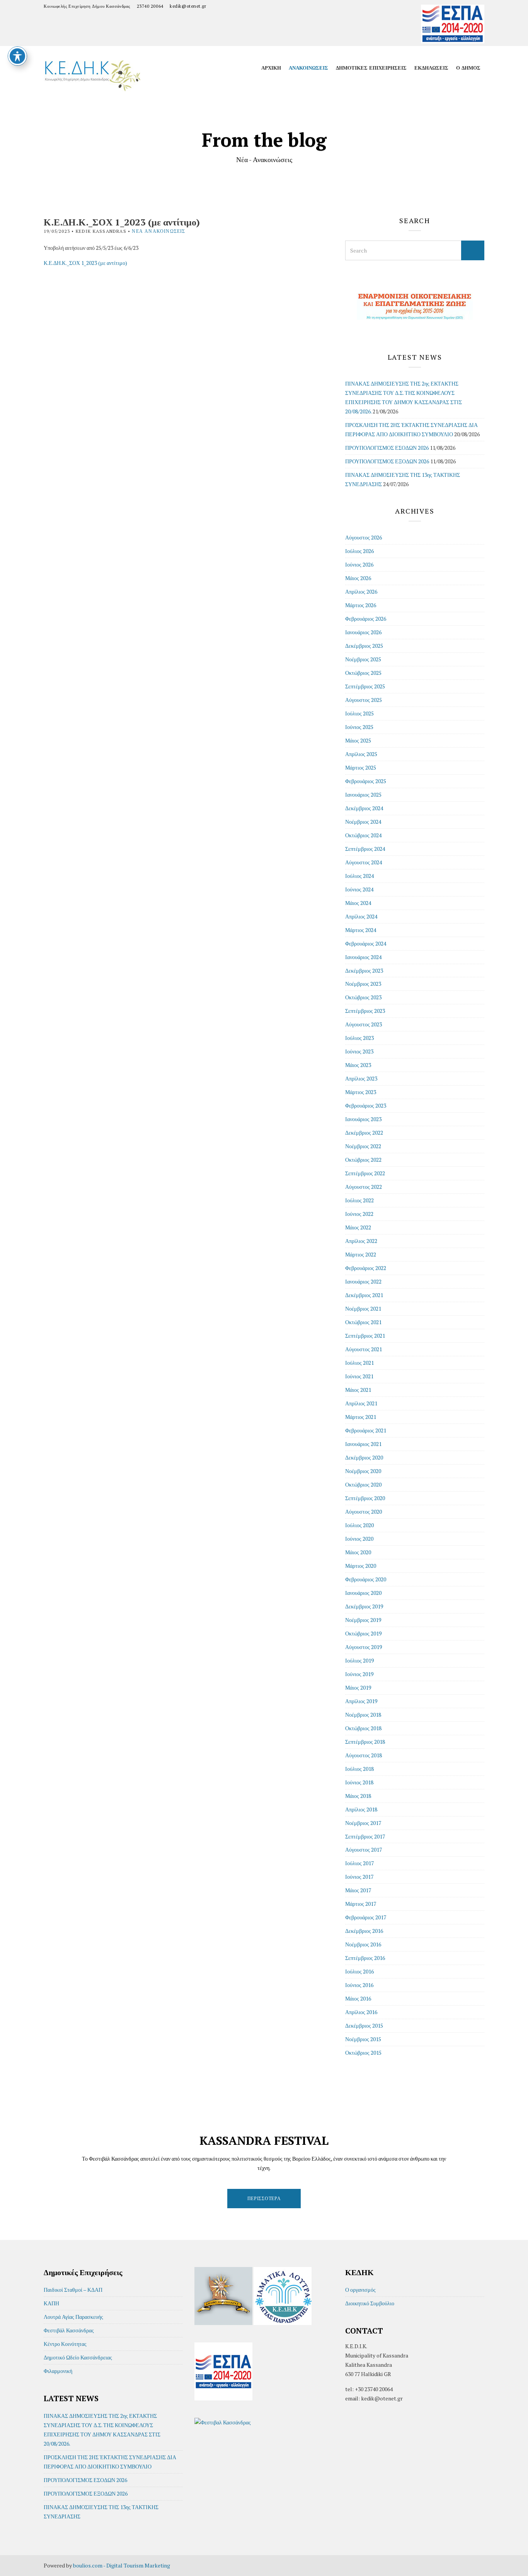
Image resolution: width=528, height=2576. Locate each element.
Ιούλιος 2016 (359, 1971)
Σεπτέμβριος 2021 (365, 1336)
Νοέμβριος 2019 (363, 1620)
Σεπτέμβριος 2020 (365, 1498)
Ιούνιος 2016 (359, 1985)
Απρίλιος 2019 (361, 1701)
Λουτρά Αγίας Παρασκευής (73, 2317)
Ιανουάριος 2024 (363, 957)
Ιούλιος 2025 (359, 713)
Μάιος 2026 (358, 578)
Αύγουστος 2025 (364, 700)
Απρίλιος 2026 (361, 592)
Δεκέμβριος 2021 (364, 1295)
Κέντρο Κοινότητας (65, 2344)
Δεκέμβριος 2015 (364, 2025)
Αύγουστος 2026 (364, 537)
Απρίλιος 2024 (361, 916)
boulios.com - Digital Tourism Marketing (122, 2565)
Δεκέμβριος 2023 (364, 970)
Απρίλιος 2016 (361, 2012)
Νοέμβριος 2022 (363, 1146)
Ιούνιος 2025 (359, 727)
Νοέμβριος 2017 (363, 1823)
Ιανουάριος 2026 (363, 632)
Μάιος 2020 (358, 1552)
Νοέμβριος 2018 (363, 1715)
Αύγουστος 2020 (364, 1512)
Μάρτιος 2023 (361, 1092)
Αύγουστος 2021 (364, 1349)
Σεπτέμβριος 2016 (365, 1958)
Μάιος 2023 (358, 1065)
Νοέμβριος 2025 (363, 659)
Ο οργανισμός (360, 2290)
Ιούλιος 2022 (359, 1200)
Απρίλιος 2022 (361, 1241)
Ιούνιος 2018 (359, 1782)
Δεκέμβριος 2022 (364, 1133)
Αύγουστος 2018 (364, 1755)
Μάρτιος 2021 (361, 1417)
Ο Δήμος (468, 68)
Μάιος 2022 (358, 1227)
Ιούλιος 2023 (359, 1038)
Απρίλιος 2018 (361, 1809)
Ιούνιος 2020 (359, 1539)
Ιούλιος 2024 (359, 876)
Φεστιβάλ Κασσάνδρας (69, 2330)
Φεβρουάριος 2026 (366, 619)
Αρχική (271, 68)
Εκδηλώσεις (431, 68)
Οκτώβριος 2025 (363, 673)
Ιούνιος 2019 (359, 1674)
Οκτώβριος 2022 (363, 1160)
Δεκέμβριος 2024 (364, 808)
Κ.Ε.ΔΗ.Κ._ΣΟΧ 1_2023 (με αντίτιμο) (85, 263)
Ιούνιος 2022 (359, 1214)
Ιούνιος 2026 (359, 564)
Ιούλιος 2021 (359, 1363)
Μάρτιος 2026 (361, 605)
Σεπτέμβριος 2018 (365, 1742)
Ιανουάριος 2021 (363, 1444)
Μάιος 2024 (358, 903)
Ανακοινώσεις (308, 68)
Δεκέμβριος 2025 (364, 646)
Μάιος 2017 (358, 1890)
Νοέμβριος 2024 (363, 822)
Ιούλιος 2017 (359, 1863)
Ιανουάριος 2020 (363, 1593)
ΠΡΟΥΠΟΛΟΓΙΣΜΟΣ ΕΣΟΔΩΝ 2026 (387, 448)
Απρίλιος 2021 (361, 1403)
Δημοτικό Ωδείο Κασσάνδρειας (78, 2357)
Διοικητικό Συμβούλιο (370, 2303)
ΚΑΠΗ (51, 2303)
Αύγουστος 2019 (364, 1647)
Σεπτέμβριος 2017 (365, 1836)
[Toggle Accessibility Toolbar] (17, 56)
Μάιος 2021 (358, 1390)
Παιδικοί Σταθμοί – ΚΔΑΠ (73, 2290)
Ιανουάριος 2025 (363, 795)
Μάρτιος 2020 (361, 1566)
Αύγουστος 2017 (364, 1850)
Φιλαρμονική (58, 2371)
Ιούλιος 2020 (359, 1525)
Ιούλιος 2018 (359, 1769)
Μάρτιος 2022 (361, 1254)
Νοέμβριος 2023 (363, 984)
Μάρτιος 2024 (361, 930)
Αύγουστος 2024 (364, 862)
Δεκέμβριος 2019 (364, 1606)
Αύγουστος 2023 (364, 1024)
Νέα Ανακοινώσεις (158, 231)
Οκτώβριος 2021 (363, 1322)
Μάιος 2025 (358, 740)
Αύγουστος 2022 (364, 1187)
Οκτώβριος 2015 (363, 2053)
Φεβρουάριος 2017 (366, 1917)
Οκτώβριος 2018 (363, 1728)
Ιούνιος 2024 (359, 889)
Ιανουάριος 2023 (363, 1119)
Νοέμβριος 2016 (363, 1944)
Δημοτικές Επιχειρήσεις (371, 68)
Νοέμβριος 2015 (363, 2039)
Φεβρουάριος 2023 (366, 1105)
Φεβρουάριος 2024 (366, 943)
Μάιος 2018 (358, 1796)
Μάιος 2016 (358, 1998)
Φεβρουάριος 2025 (366, 781)
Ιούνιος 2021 (359, 1376)
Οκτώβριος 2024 (363, 835)
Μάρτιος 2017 (361, 1904)
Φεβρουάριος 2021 (366, 1430)
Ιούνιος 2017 (359, 1877)
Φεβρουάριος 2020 (366, 1579)
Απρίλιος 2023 (361, 1078)
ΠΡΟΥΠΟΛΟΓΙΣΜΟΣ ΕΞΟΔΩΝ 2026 (387, 461)
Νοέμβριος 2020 (363, 1471)
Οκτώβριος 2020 (363, 1484)
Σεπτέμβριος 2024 (365, 849)
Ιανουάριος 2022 (363, 1281)
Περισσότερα (264, 2198)
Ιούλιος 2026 (359, 551)
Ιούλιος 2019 (359, 1660)
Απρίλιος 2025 (361, 754)
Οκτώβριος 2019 (363, 1633)
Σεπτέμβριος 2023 (365, 1011)
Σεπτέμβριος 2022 (365, 1173)
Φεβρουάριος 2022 (366, 1268)
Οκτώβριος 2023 (363, 997)
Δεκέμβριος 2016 (364, 1931)
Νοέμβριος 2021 (363, 1308)
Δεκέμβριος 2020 (364, 1457)
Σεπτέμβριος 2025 (365, 686)
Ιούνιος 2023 (359, 1051)
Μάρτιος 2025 (361, 767)
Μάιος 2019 (358, 1687)
